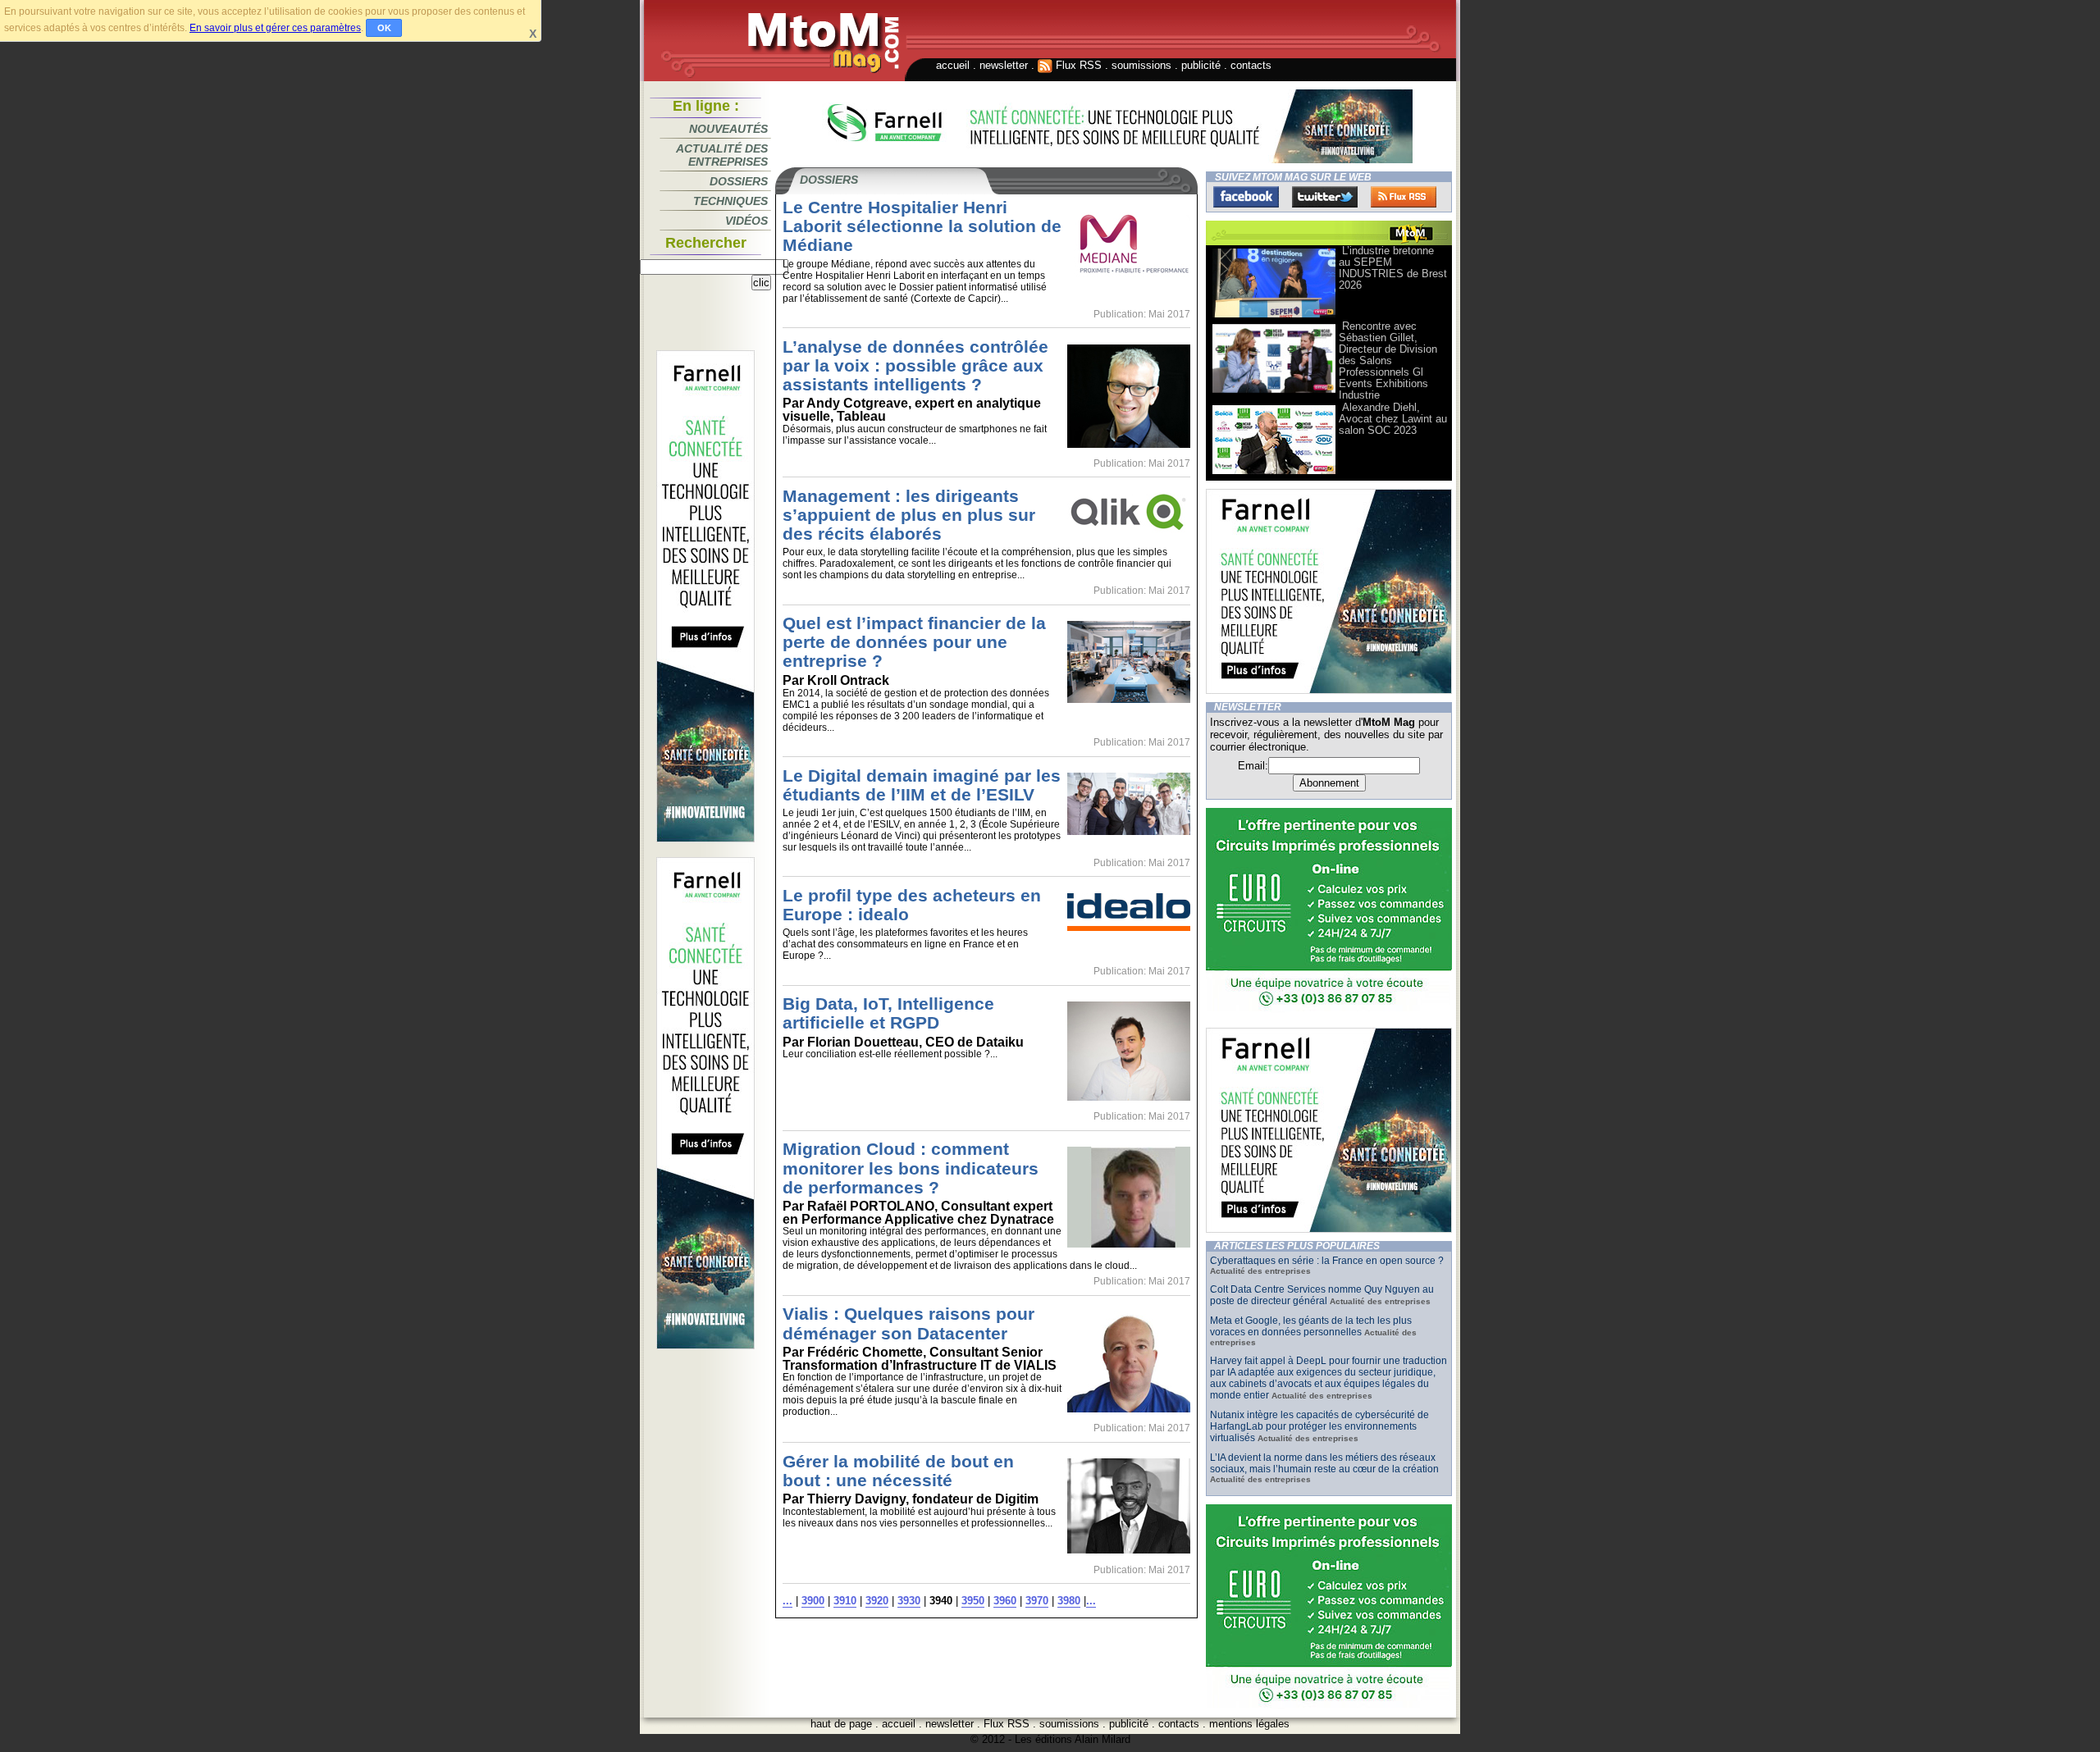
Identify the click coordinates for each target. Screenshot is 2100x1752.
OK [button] (384, 28)
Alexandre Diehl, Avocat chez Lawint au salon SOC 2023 (1393, 419)
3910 (845, 1601)
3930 (909, 1601)
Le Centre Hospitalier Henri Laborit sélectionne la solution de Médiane (922, 226)
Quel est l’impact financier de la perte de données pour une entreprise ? (914, 642)
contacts (1251, 65)
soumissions (1141, 65)
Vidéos (746, 221)
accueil (953, 65)
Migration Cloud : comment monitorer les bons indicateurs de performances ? (911, 1168)
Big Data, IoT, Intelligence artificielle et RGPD (888, 1013)
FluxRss (1404, 197)
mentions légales (1249, 1724)
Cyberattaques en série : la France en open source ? (1327, 1261)
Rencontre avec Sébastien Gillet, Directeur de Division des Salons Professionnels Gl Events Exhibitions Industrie (1388, 360)
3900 (813, 1601)
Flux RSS (1077, 65)
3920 (877, 1601)
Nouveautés (728, 129)
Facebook (1246, 197)
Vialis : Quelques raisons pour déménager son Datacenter (908, 1323)
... (787, 1601)
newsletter (1004, 65)
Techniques (730, 201)
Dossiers (739, 181)
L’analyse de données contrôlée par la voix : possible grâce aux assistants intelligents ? (915, 365)
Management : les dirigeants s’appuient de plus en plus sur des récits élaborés (909, 515)
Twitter (1325, 197)
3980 (1069, 1601)
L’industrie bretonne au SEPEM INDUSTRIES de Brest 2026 (1393, 268)
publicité (1201, 65)
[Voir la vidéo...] (1274, 316)
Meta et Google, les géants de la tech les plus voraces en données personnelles (1311, 1326)
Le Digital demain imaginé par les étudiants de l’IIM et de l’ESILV (922, 785)
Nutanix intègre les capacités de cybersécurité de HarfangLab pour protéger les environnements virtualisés (1319, 1426)
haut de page (841, 1724)
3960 (1005, 1601)
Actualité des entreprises (722, 155)
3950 (973, 1601)
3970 (1037, 1601)
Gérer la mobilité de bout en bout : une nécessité (898, 1471)
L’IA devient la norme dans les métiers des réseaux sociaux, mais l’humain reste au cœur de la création (1324, 1463)
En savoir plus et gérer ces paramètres (275, 28)
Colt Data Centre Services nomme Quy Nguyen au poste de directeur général (1322, 1295)
